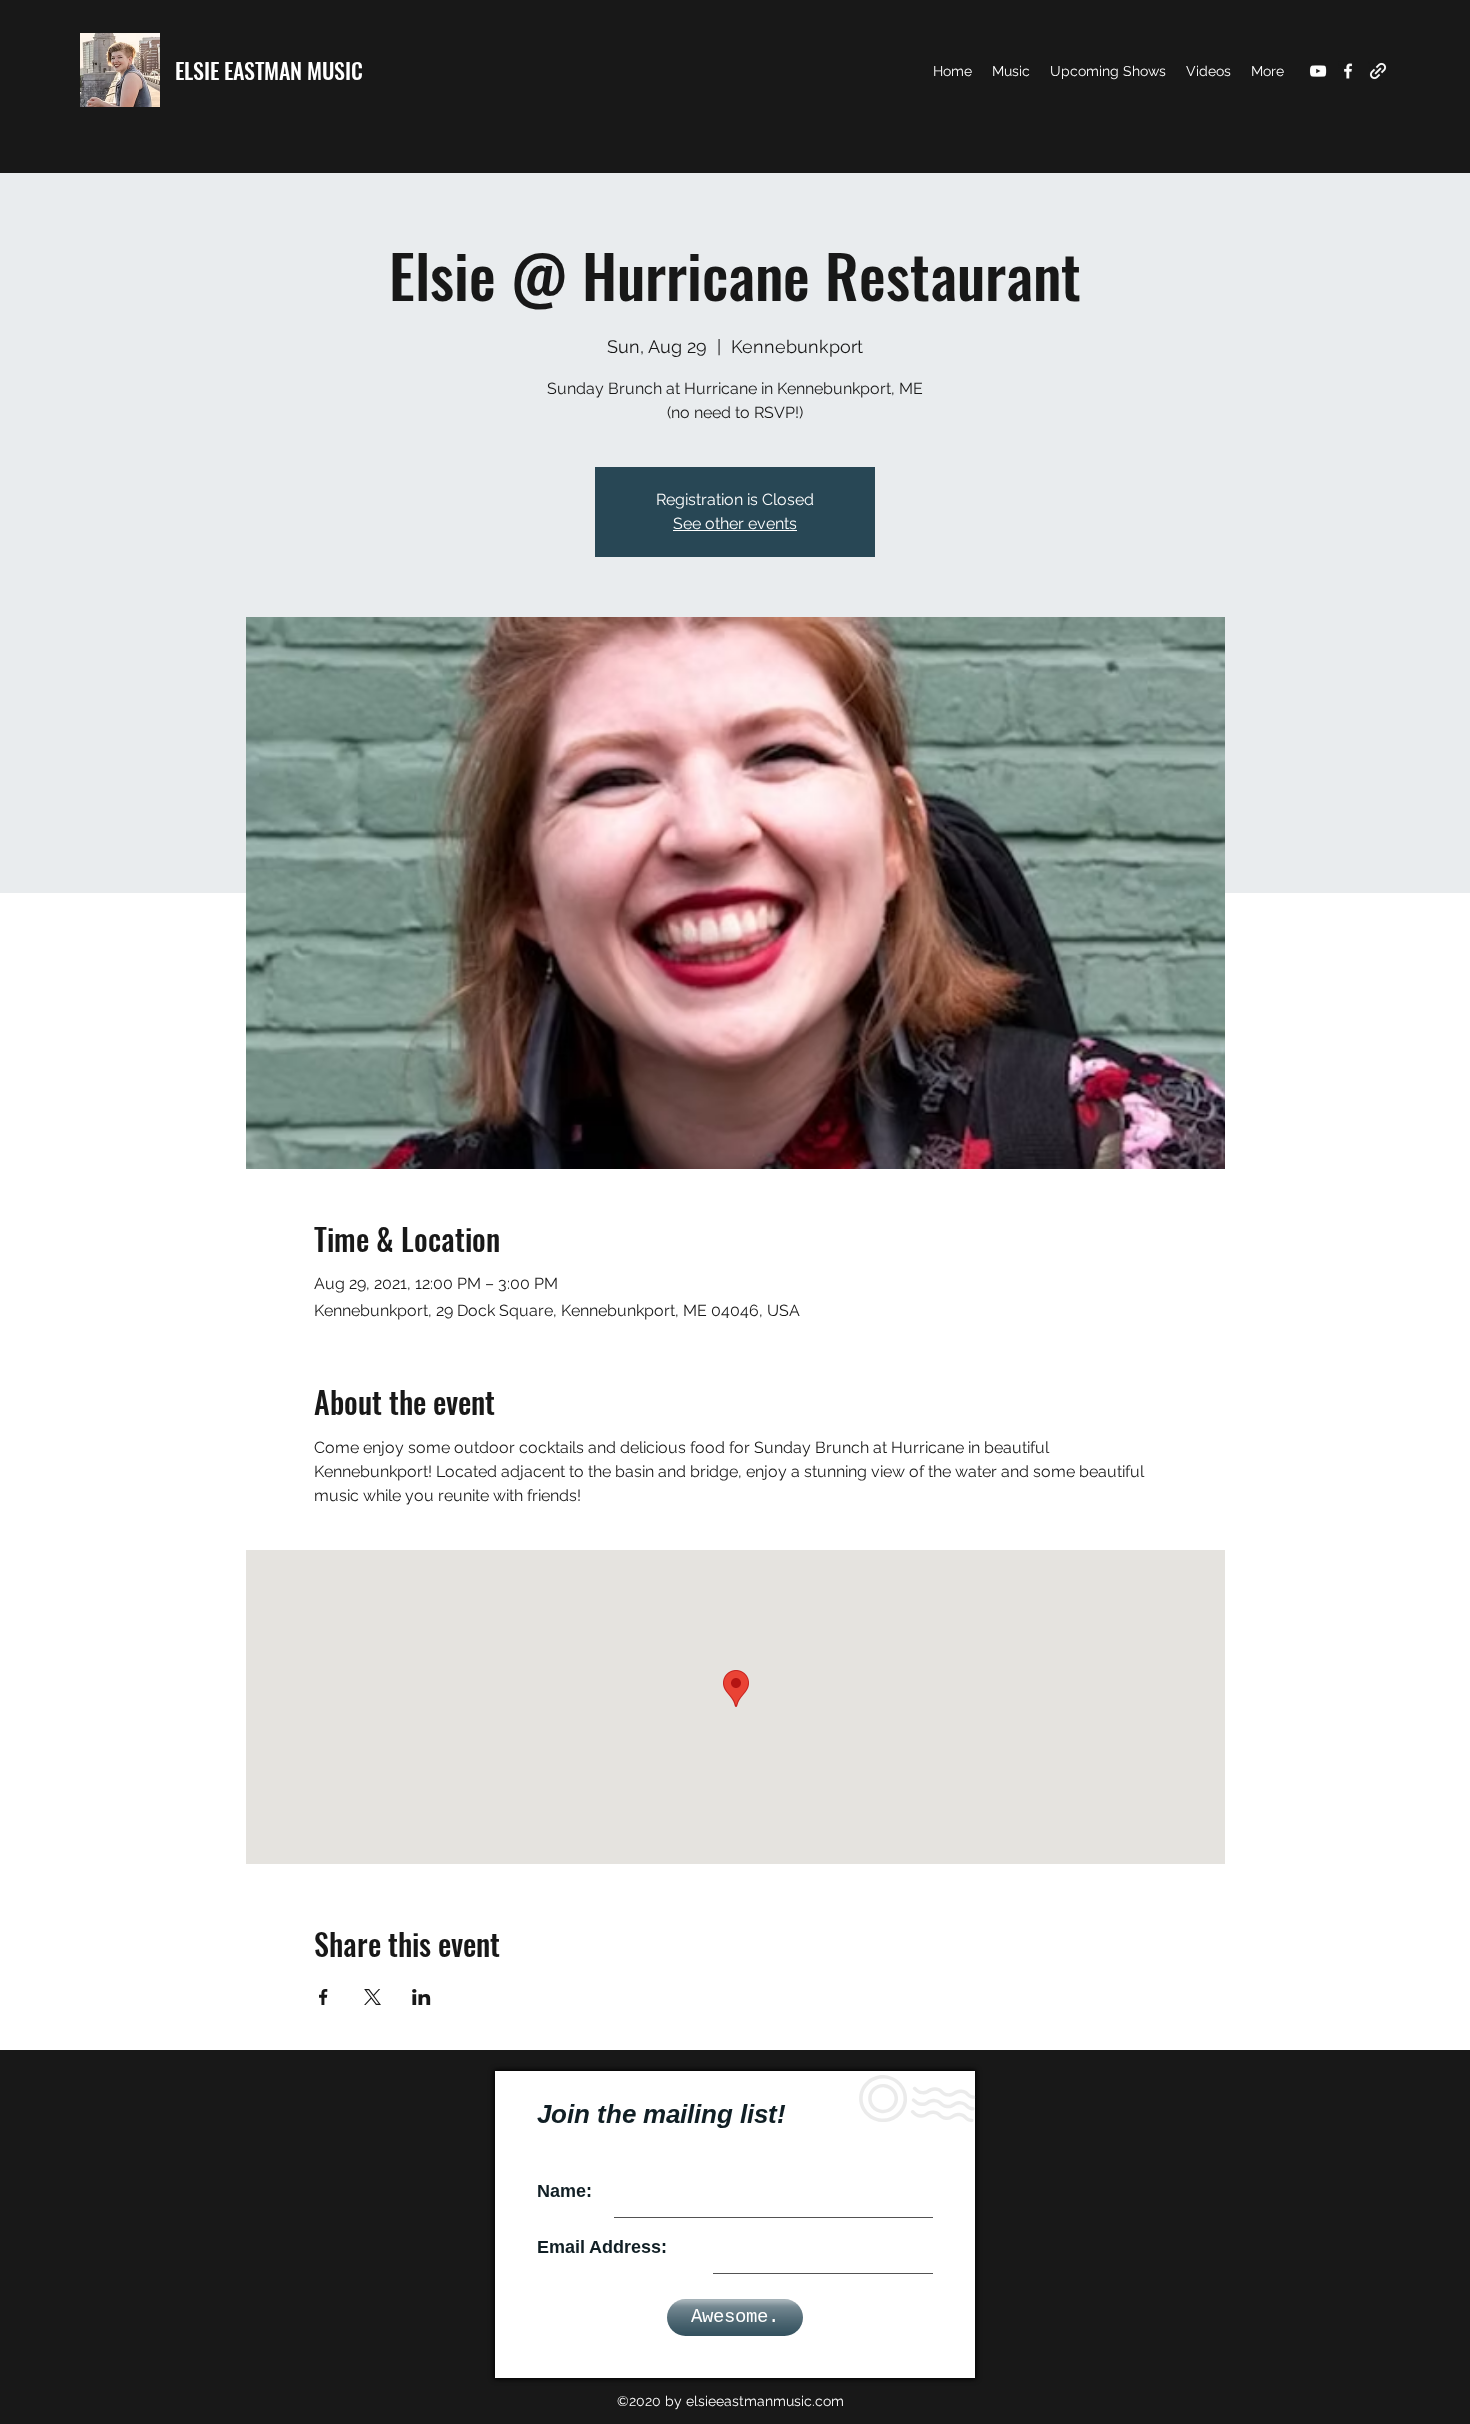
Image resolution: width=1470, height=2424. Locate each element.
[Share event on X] (372, 1997)
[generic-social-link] (1378, 71)
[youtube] (1318, 71)
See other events (735, 523)
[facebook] (1348, 71)
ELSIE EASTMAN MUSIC (269, 70)
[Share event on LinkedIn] (421, 1997)
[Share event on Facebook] (323, 1997)
